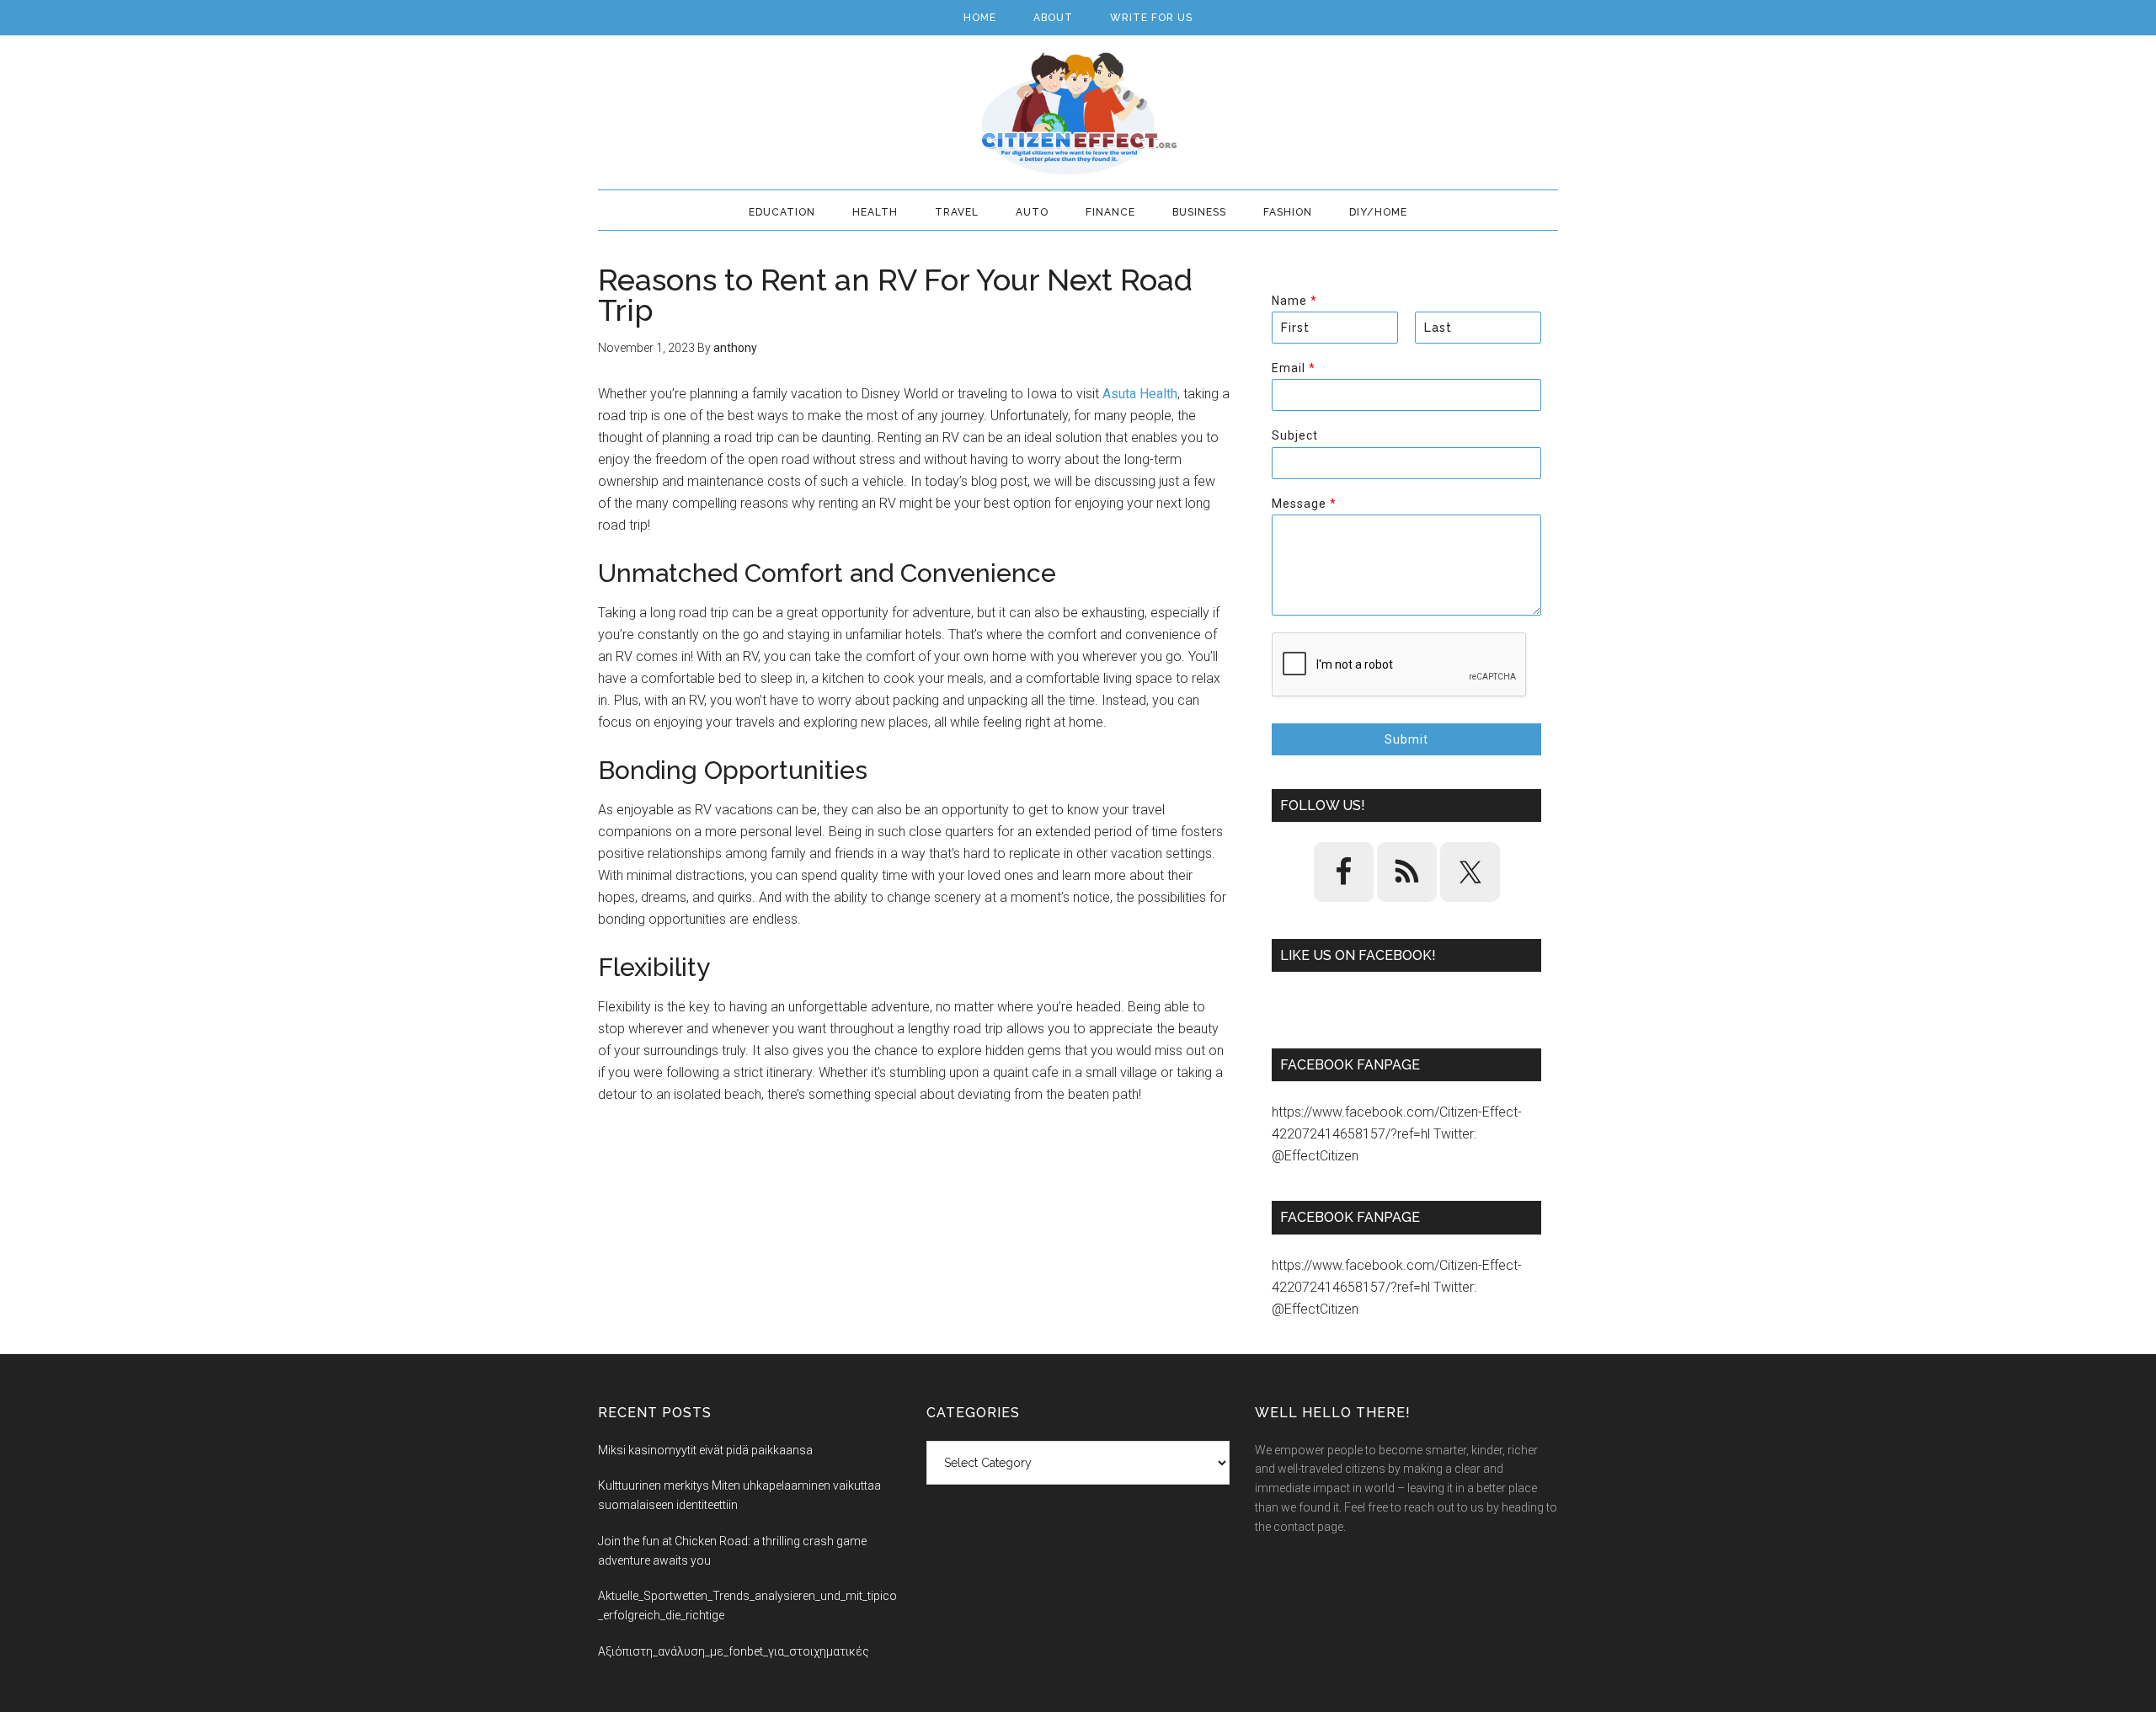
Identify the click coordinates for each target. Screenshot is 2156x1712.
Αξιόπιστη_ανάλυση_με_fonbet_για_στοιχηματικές (734, 1651)
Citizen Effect (1078, 114)
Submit (1406, 739)
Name (1294, 301)
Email (1293, 368)
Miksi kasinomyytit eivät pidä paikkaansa (705, 1450)
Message (1304, 504)
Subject (1295, 435)
